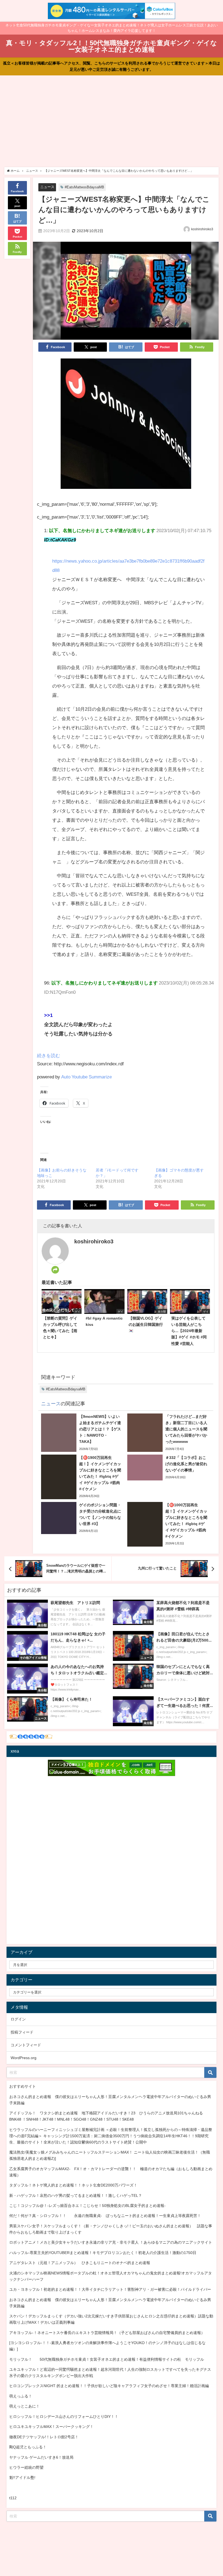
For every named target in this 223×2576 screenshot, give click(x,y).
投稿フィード (22, 2032)
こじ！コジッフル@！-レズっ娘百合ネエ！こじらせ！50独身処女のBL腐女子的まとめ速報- (87, 2206)
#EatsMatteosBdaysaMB (84, 187)
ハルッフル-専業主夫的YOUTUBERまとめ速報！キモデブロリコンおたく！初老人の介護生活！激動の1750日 (103, 2253)
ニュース (47, 187)
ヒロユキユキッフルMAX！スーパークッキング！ (51, 2427)
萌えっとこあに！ (24, 2406)
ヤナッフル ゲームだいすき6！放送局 (41, 2457)
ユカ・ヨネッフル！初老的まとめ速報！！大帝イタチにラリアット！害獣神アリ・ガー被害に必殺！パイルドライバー (110, 2289)
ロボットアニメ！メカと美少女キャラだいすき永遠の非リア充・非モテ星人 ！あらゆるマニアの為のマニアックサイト (111, 2242)
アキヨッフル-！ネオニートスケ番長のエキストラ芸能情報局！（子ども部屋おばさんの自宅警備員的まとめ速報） (107, 2333)
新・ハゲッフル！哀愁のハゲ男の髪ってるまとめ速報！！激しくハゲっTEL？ (76, 2195)
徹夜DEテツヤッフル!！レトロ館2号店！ (44, 2437)
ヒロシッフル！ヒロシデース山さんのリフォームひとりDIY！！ (64, 2416)
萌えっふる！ (21, 2396)
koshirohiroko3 (202, 229)
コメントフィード (26, 2045)
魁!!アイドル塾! (22, 2477)
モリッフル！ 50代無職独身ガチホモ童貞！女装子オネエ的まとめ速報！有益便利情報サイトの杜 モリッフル (107, 2359)
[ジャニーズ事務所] (126, 426)
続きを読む (49, 1055)
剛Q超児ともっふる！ (28, 2447)
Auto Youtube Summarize (86, 1077)
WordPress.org (24, 2058)
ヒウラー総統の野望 (26, 2467)
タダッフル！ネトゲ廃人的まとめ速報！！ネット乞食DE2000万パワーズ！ (73, 2185)
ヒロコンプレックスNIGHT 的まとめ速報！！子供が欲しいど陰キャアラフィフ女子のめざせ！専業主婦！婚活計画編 (109, 2386)
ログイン (18, 2019)
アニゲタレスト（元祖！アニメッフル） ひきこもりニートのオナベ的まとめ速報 (80, 2263)
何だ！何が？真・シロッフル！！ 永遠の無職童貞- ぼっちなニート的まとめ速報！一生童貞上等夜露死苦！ (105, 2216)
